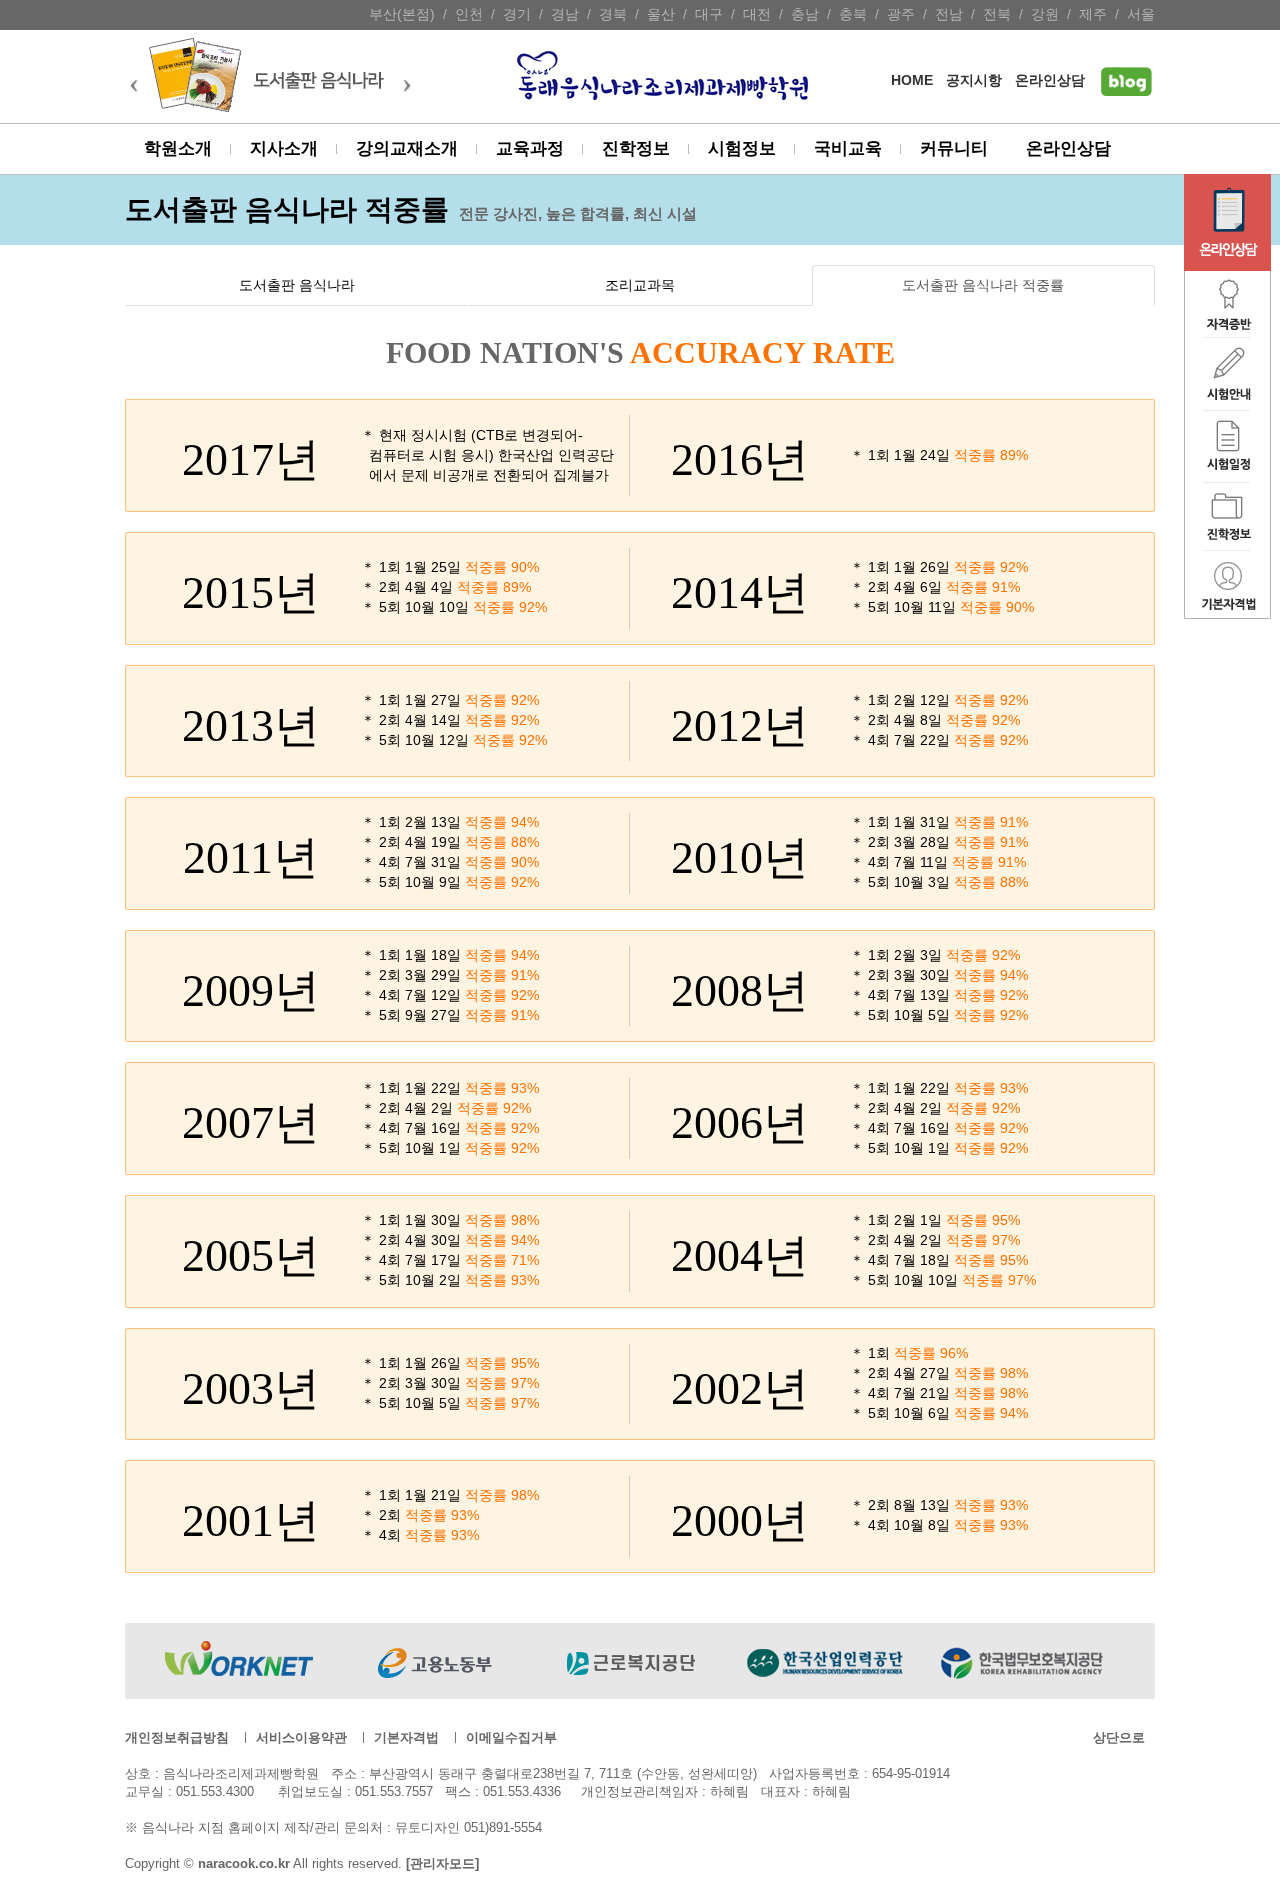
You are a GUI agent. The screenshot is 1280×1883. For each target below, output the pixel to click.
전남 (949, 14)
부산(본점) (402, 14)
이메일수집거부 (511, 1737)
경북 (613, 14)
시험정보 (742, 148)
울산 (661, 14)
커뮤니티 (954, 148)
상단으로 (1119, 1737)
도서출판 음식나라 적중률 (983, 285)
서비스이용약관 (301, 1737)
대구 (709, 14)
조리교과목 (640, 285)
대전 (757, 14)
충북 (853, 14)
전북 (997, 14)
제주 (1093, 14)
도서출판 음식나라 (297, 285)
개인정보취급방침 (177, 1737)
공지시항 (974, 80)
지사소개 (284, 148)
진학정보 (636, 148)
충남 (805, 14)
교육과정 (530, 148)
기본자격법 (406, 1737)
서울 (1141, 14)
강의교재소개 (407, 148)
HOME (912, 80)
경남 (565, 14)
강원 (1045, 14)
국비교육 (848, 148)
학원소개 (178, 148)
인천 (469, 14)
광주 (901, 14)
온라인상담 (1050, 80)
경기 (517, 14)
